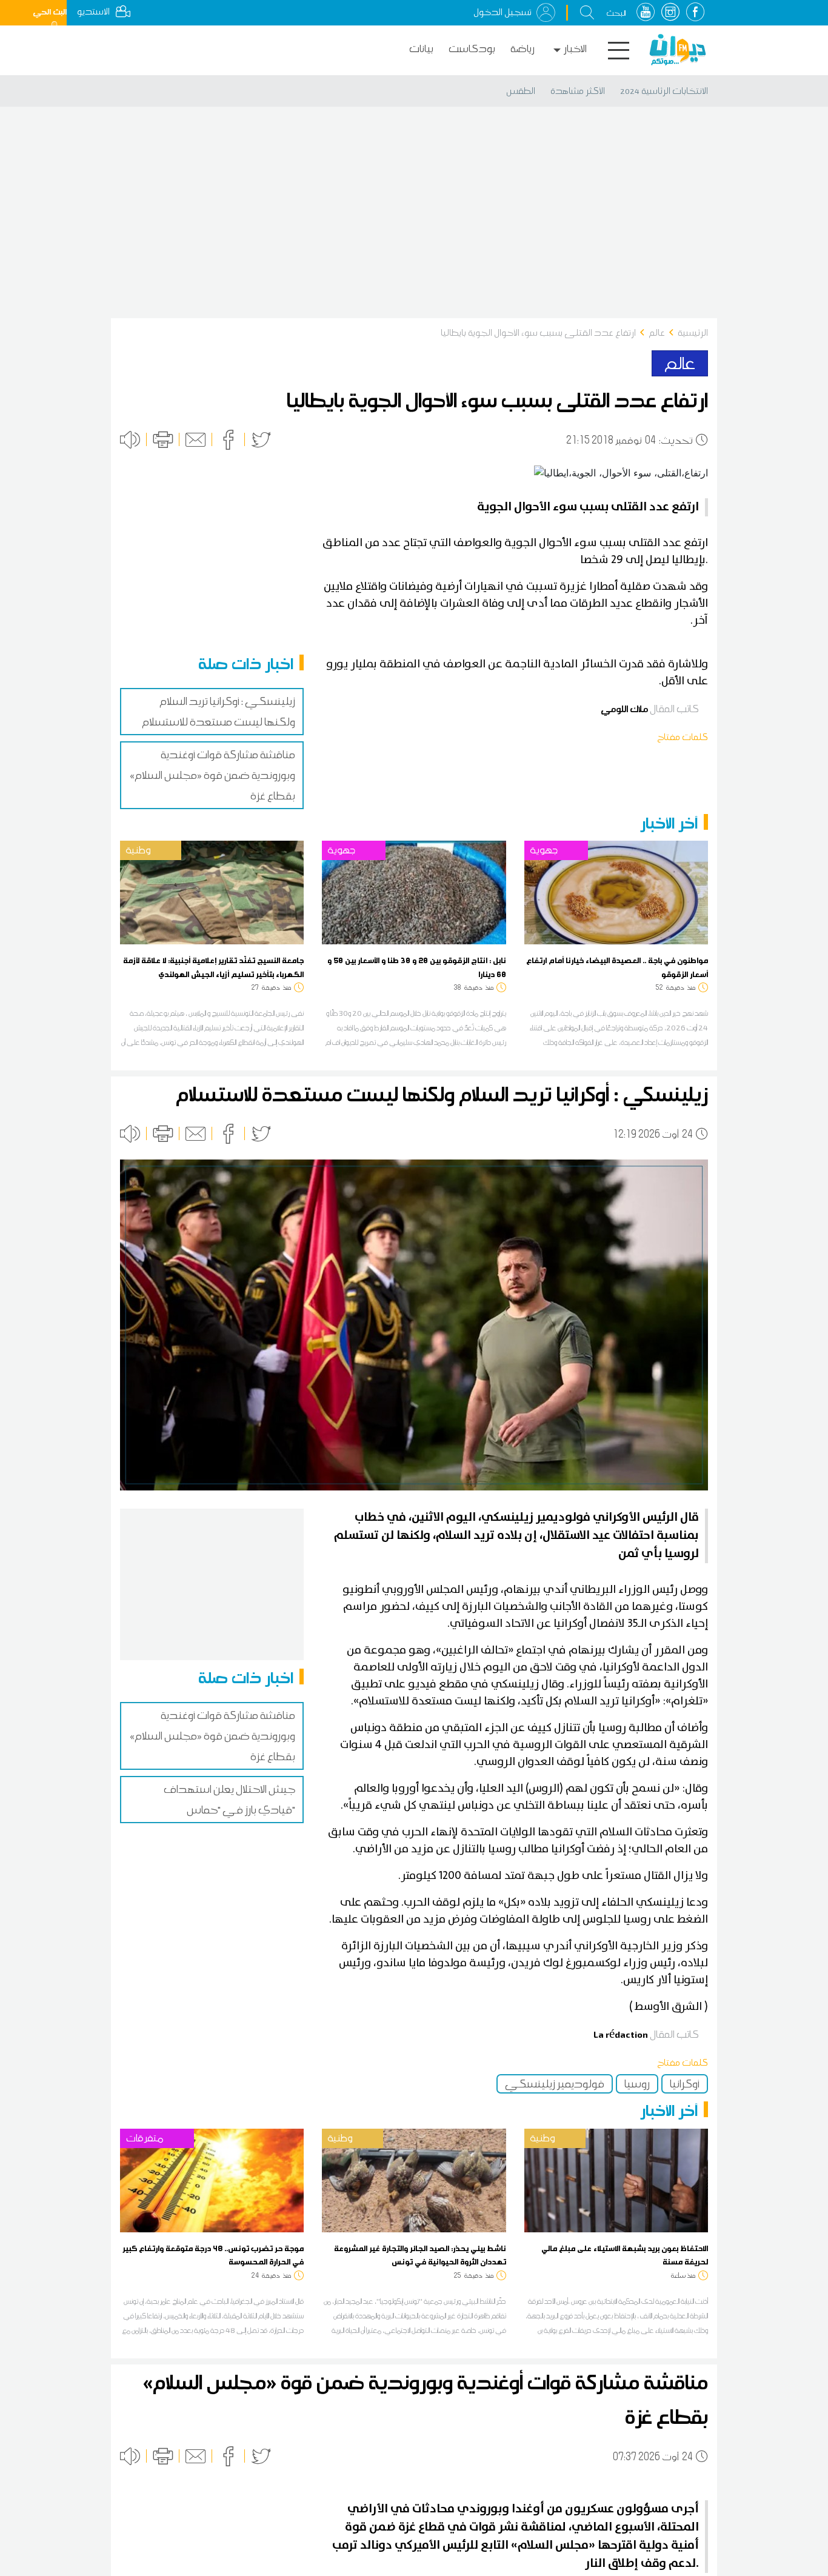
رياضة (523, 49)
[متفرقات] (212, 2180)
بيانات (421, 49)
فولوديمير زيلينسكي (555, 2084)
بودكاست (472, 49)
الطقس (521, 91)
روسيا (637, 2084)
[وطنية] (212, 892)
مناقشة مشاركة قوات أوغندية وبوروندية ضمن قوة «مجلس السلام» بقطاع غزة (212, 775)
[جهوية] (414, 892)
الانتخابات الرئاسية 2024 (664, 91)
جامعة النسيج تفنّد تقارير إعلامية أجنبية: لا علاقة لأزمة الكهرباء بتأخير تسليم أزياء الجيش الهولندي (213, 967)
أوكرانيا (685, 2084)
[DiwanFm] (678, 50)
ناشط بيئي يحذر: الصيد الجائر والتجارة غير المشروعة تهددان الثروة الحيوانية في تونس (420, 2255)
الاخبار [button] (575, 49)
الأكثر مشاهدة (578, 91)
